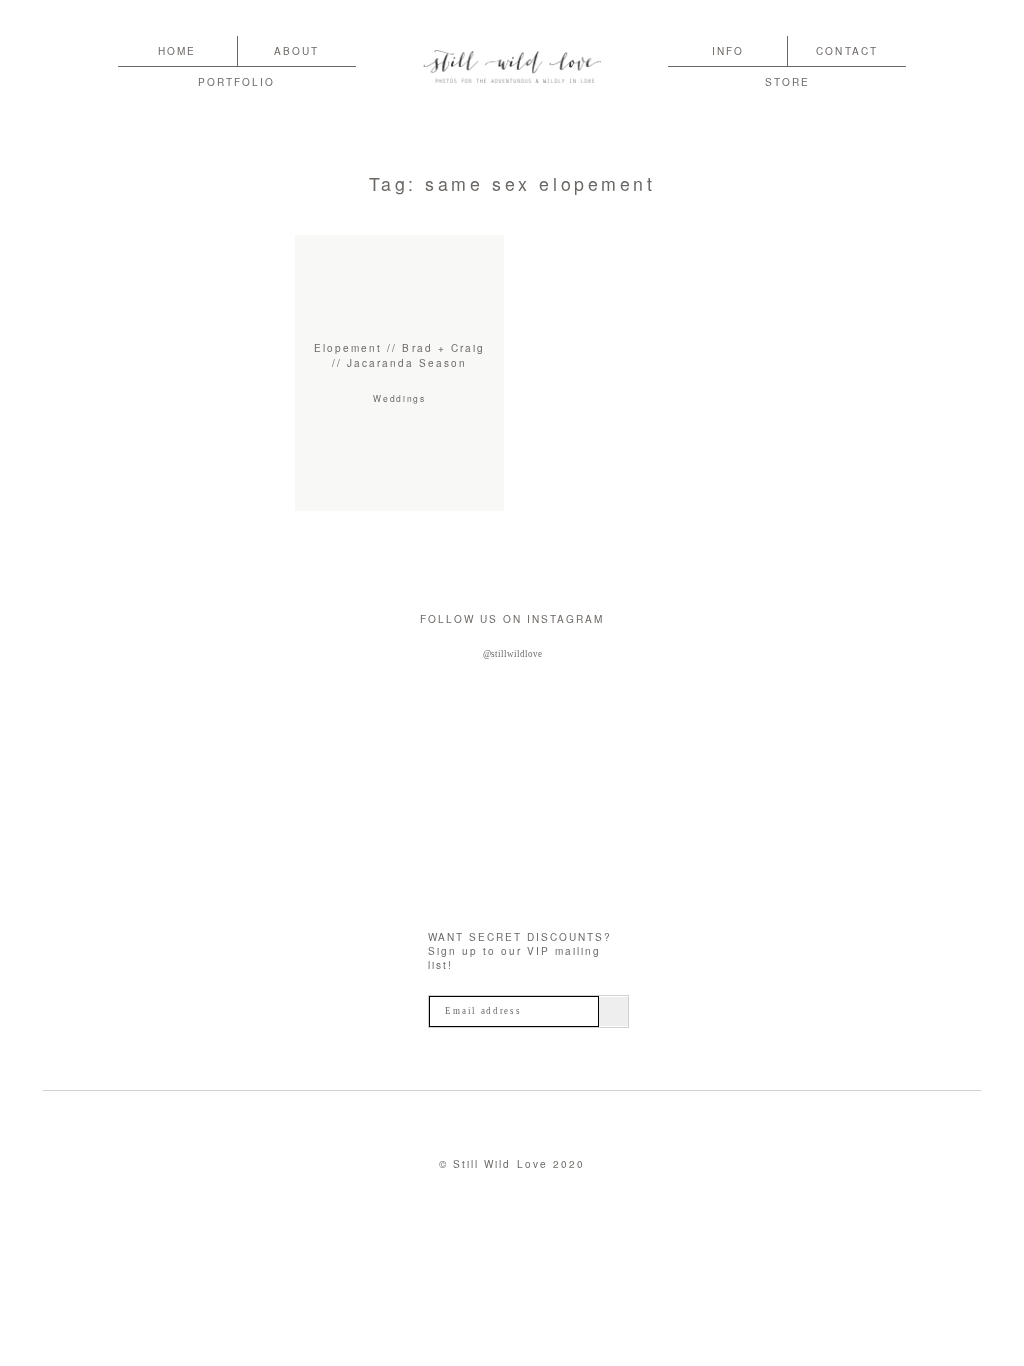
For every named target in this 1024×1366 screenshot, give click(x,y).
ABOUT (296, 51)
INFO (728, 51)
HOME (177, 51)
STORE (787, 82)
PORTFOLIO (236, 82)
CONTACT (846, 51)
